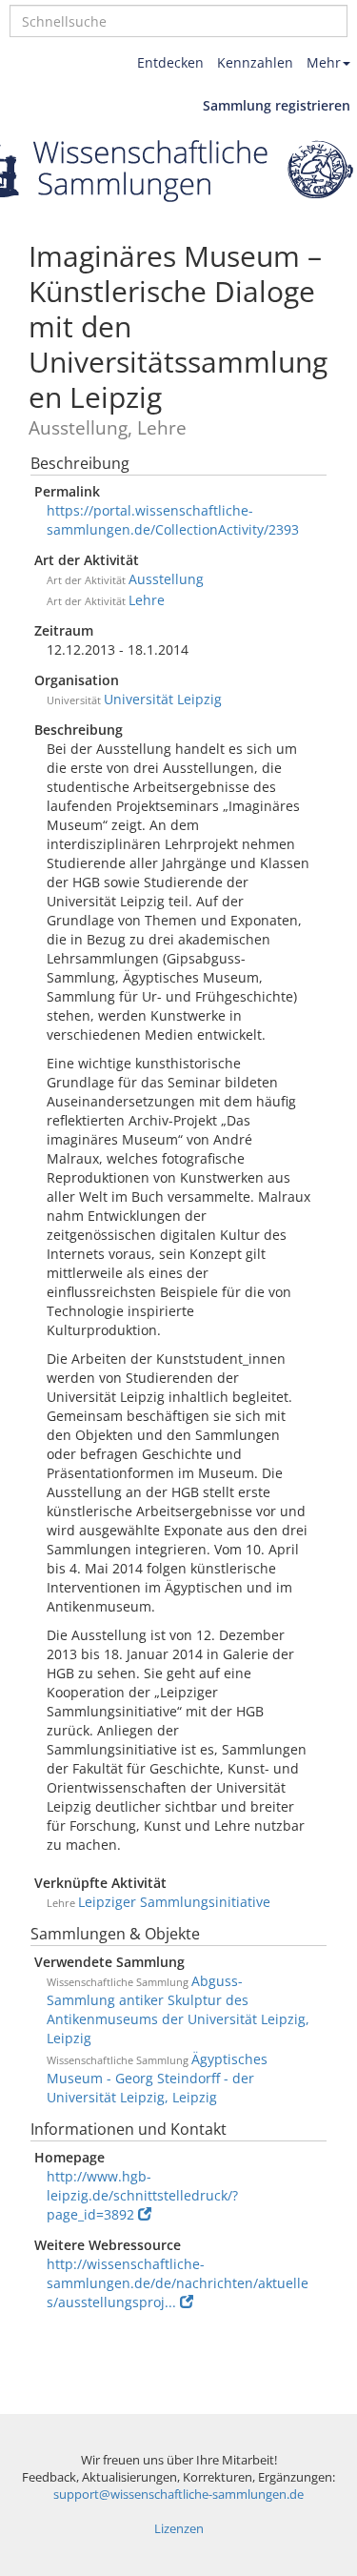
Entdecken (170, 62)
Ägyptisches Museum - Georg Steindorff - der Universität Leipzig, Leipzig (157, 2078)
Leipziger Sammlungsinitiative (174, 1902)
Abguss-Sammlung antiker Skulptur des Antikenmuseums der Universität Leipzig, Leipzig (178, 2009)
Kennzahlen (255, 62)
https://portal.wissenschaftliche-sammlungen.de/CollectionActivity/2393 (173, 520)
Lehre (147, 600)
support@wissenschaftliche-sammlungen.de (178, 2495)
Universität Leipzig (163, 699)
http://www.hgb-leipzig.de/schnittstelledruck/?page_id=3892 (142, 2195)
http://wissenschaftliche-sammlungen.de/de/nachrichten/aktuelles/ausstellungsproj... (178, 2283)
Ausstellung (166, 579)
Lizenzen (179, 2529)
